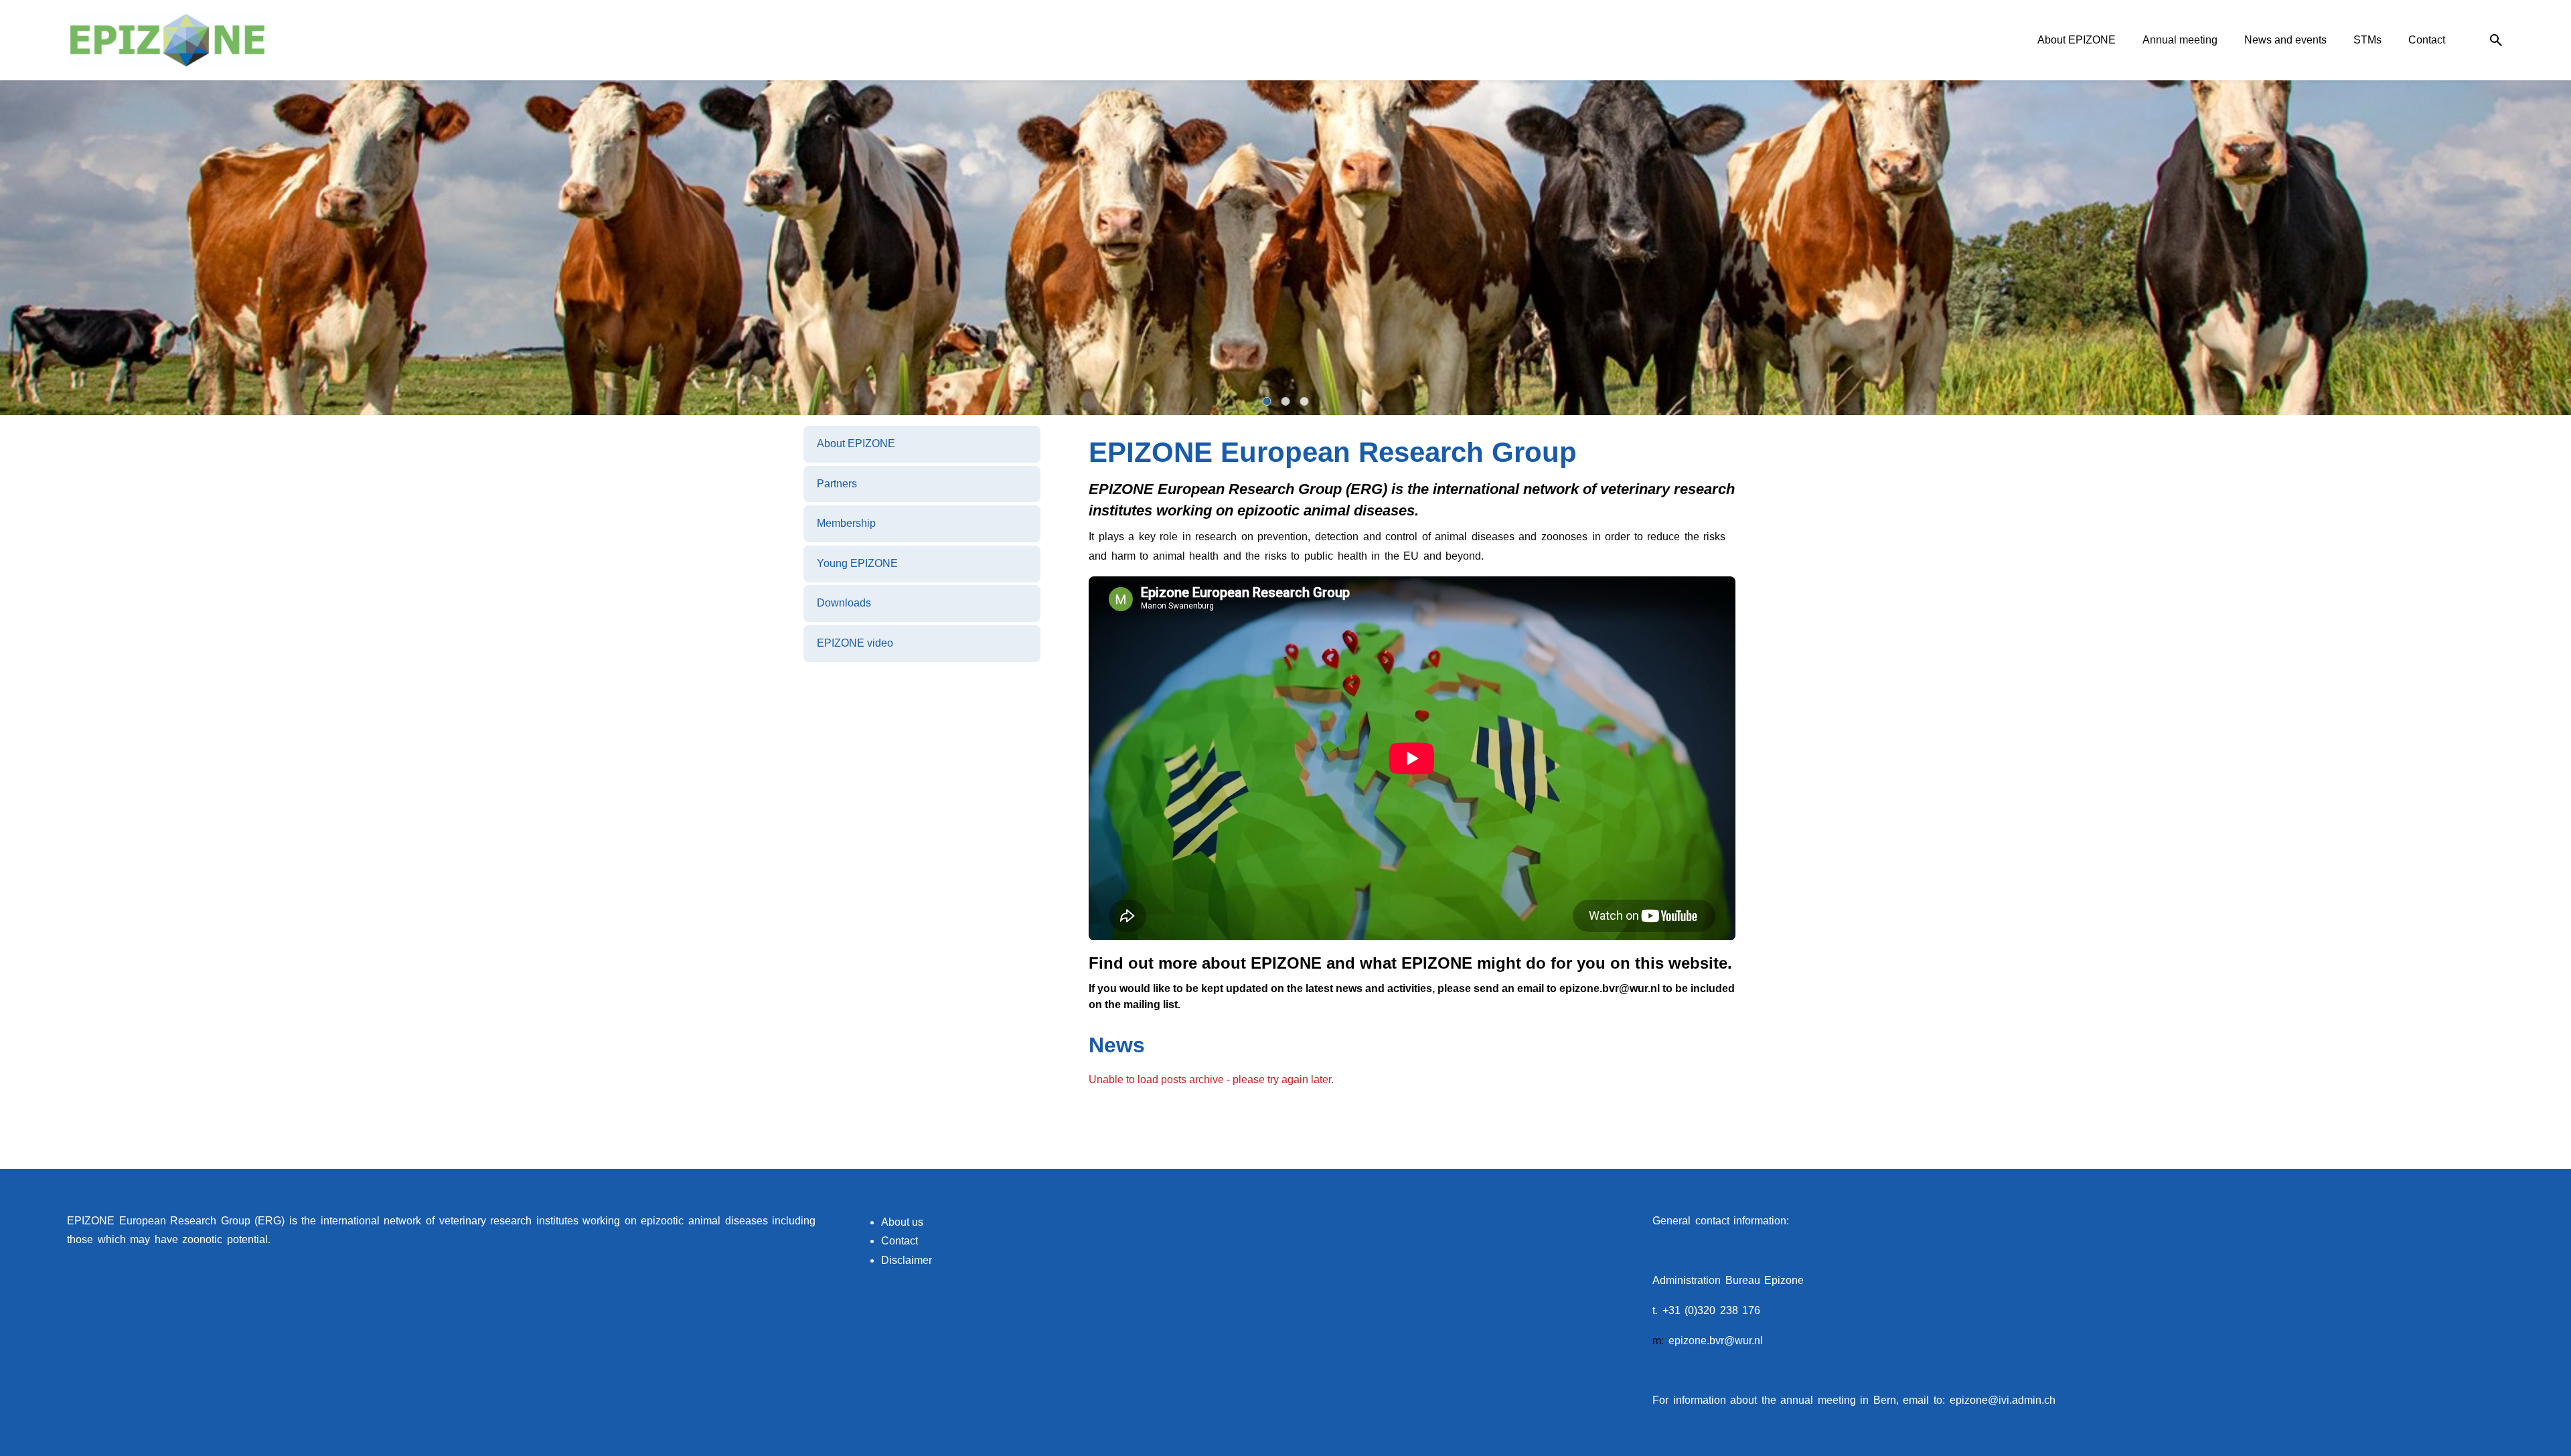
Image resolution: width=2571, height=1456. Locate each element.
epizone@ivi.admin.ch (2003, 1400)
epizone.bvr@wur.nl (1716, 1341)
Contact (900, 1241)
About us (902, 1222)
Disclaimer (907, 1260)
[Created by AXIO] (2493, 1222)
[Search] (2496, 41)
